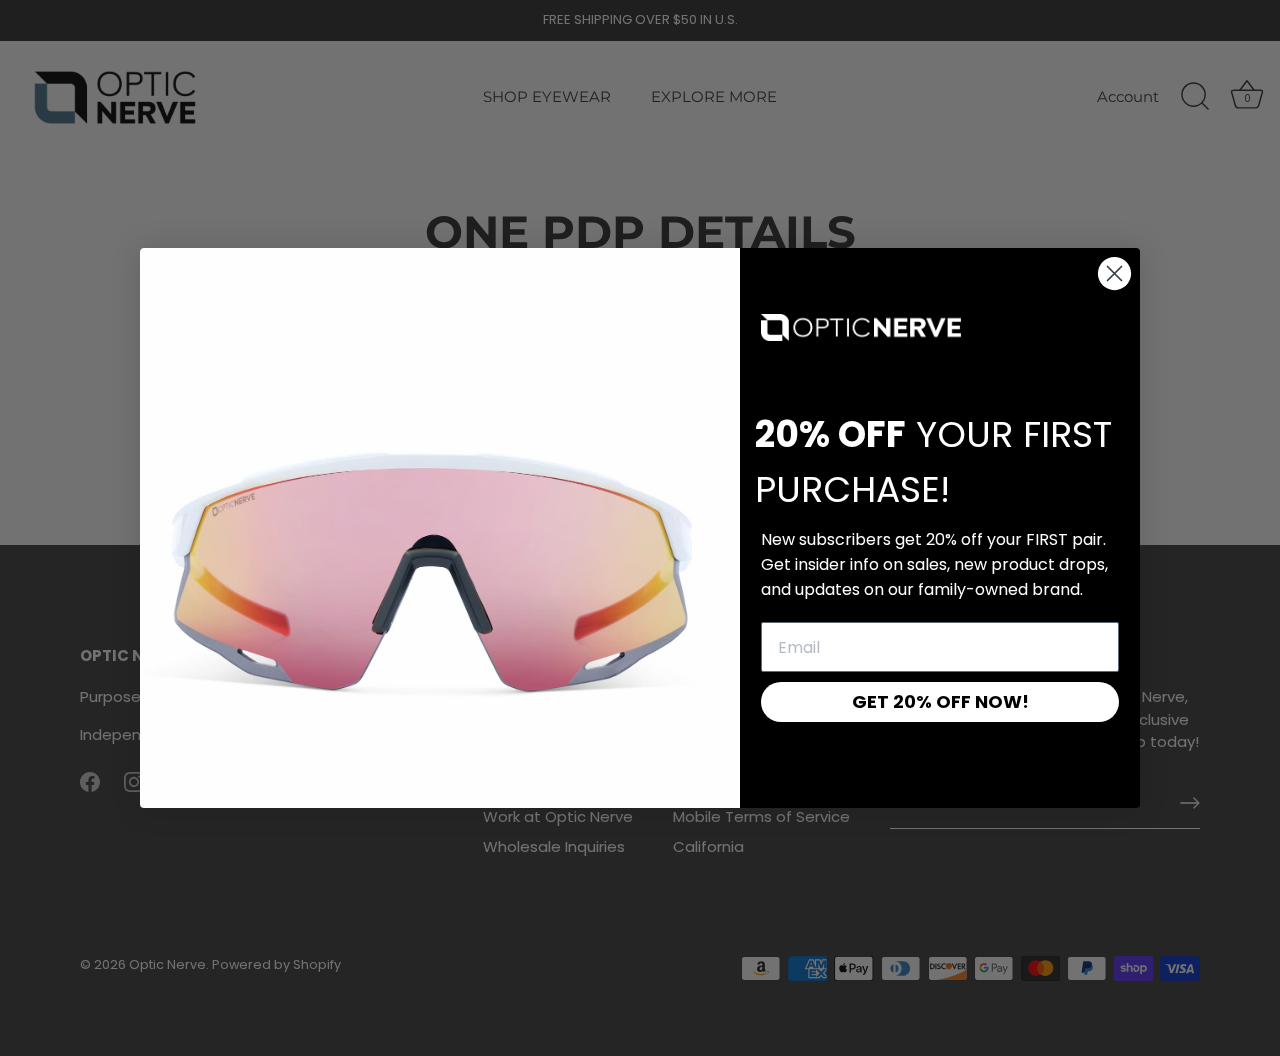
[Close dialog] (1114, 273)
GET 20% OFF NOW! (940, 701)
